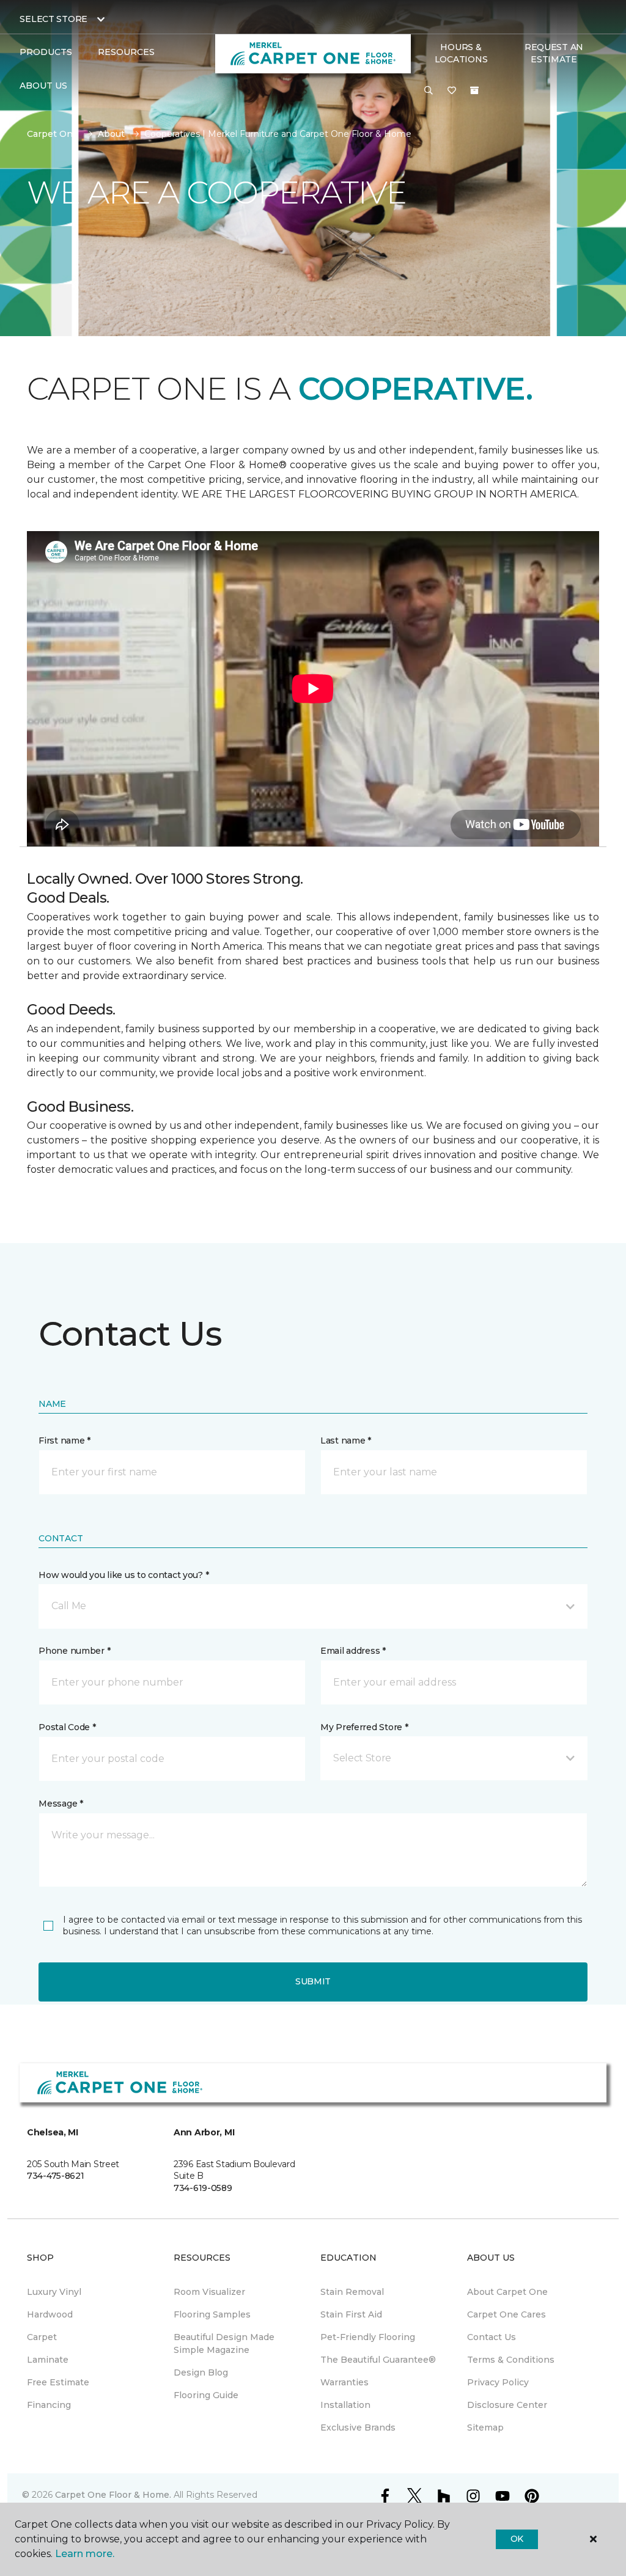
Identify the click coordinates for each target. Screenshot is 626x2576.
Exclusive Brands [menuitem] (358, 2427)
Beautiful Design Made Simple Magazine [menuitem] (224, 2343)
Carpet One (53, 134)
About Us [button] (43, 86)
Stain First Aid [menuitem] (351, 2314)
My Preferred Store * (364, 1727)
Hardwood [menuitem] (50, 2314)
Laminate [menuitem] (48, 2360)
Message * (61, 1804)
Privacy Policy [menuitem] (498, 2382)
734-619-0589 (203, 2188)
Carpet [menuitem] (42, 2337)
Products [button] (46, 52)
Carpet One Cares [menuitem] (506, 2314)
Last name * (346, 1440)
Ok (517, 2539)
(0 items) (474, 90)
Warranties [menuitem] (344, 2382)
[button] (429, 91)
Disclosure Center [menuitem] (507, 2405)
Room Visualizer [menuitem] (209, 2292)
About (111, 134)
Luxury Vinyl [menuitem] (54, 2292)
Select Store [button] (53, 19)
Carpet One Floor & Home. (113, 2495)
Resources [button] (126, 52)
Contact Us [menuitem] (492, 2337)
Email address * (353, 1651)
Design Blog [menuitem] (201, 2372)
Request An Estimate (554, 53)
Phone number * (74, 1651)
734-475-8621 (56, 2176)
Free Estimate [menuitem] (58, 2382)
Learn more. (85, 2554)
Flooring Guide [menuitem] (206, 2395)
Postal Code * (67, 1727)
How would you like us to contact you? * (123, 1575)
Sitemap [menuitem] (485, 2427)
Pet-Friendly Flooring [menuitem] (368, 2337)
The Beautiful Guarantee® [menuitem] (378, 2360)
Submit (313, 1981)
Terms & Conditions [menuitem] (511, 2360)
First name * (64, 1440)
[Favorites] (452, 91)
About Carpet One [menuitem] (507, 2292)
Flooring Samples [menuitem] (212, 2314)
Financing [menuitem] (49, 2405)
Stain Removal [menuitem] (352, 2292)
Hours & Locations (461, 53)
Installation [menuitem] (345, 2405)
